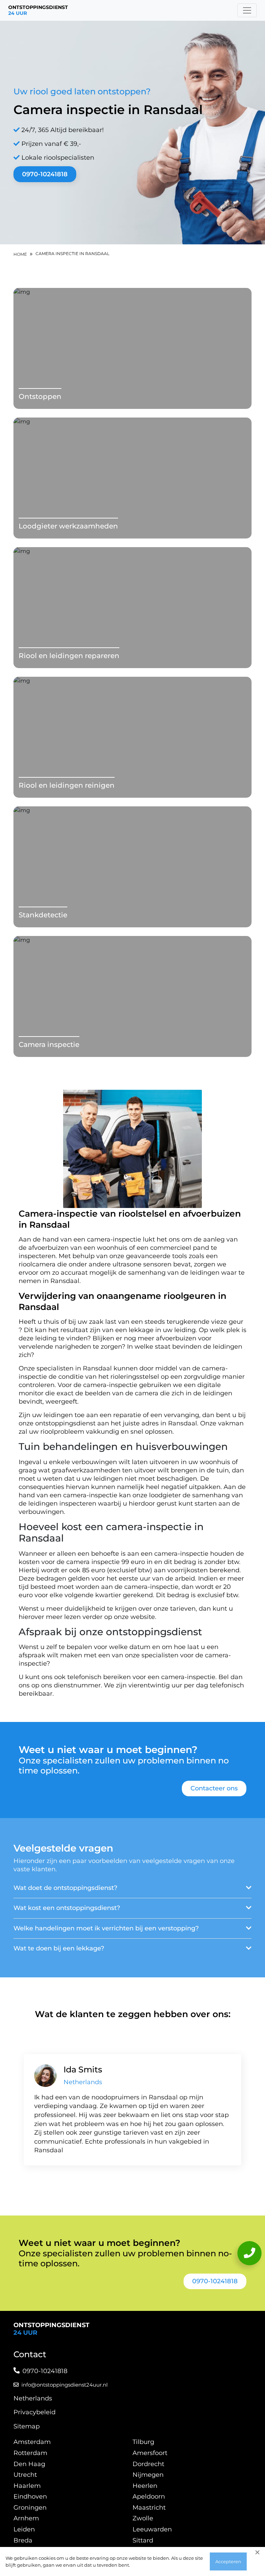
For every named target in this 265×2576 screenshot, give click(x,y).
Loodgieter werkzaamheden (68, 526)
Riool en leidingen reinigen (67, 785)
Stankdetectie (43, 915)
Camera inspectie (49, 1045)
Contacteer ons (214, 1788)
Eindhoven (30, 2497)
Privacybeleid (35, 2412)
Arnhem (26, 2518)
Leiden (24, 2529)
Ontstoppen (40, 396)
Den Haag (29, 2464)
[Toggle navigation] (247, 10)
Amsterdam (32, 2442)
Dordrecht (148, 2464)
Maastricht (149, 2508)
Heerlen (145, 2486)
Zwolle (143, 2518)
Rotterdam (30, 2453)
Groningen (30, 2508)
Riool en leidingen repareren (69, 656)
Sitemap (27, 2426)
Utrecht (25, 2475)
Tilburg (143, 2442)
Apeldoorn (149, 2497)
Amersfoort (150, 2453)
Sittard (143, 2540)
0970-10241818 (45, 174)
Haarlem (27, 2486)
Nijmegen (148, 2475)
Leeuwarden (152, 2529)
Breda (23, 2540)
